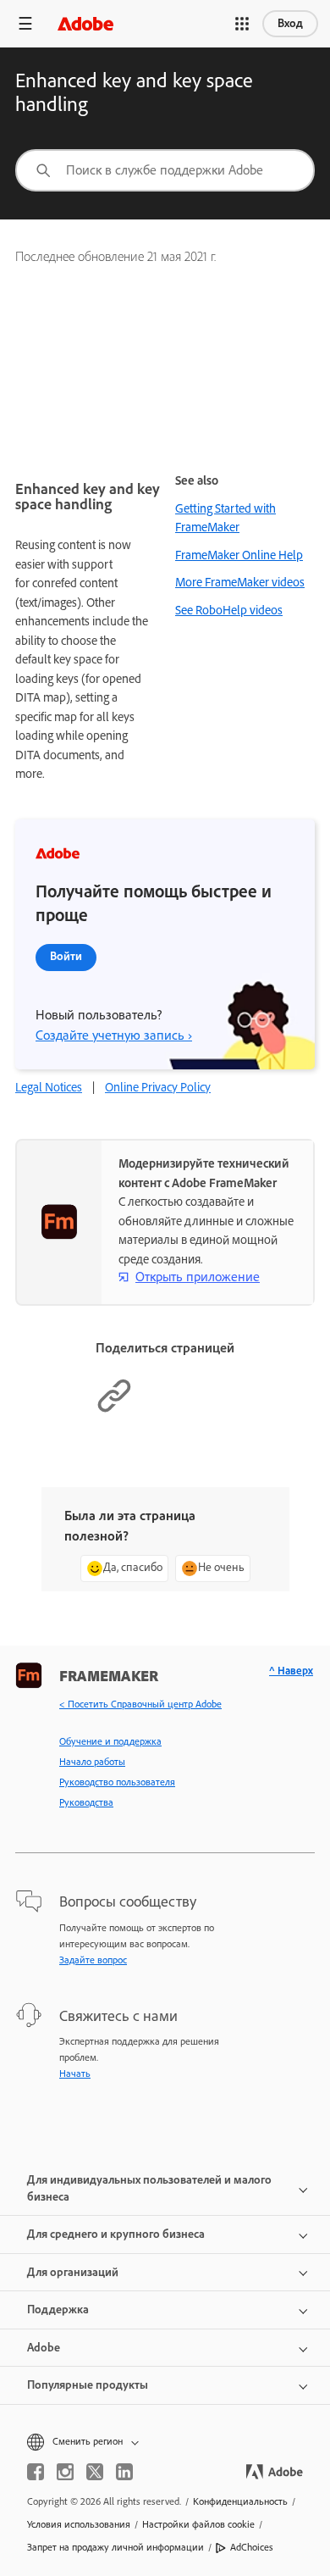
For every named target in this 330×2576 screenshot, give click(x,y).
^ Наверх (291, 1671)
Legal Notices (49, 1087)
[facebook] (36, 2472)
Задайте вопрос (93, 1960)
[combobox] (165, 170)
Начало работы (92, 1762)
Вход (290, 23)
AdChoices (252, 2547)
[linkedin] (124, 2472)
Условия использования (79, 2524)
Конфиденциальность (240, 2501)
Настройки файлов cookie (198, 2524)
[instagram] (65, 2472)
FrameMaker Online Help (239, 555)
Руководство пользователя (117, 1782)
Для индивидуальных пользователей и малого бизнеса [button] (149, 2188)
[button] (242, 24)
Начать (75, 2074)
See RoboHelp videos (229, 610)
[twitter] (95, 2472)
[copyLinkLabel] (114, 1410)
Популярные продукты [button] (88, 2385)
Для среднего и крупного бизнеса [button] (116, 2234)
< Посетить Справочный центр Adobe (140, 1704)
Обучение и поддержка (110, 1741)
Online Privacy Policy (158, 1087)
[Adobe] (85, 23)
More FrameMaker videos (240, 582)
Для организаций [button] (73, 2272)
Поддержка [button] (58, 2310)
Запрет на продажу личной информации (115, 2547)
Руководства (86, 1802)
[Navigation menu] (25, 23)
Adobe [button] (44, 2348)
